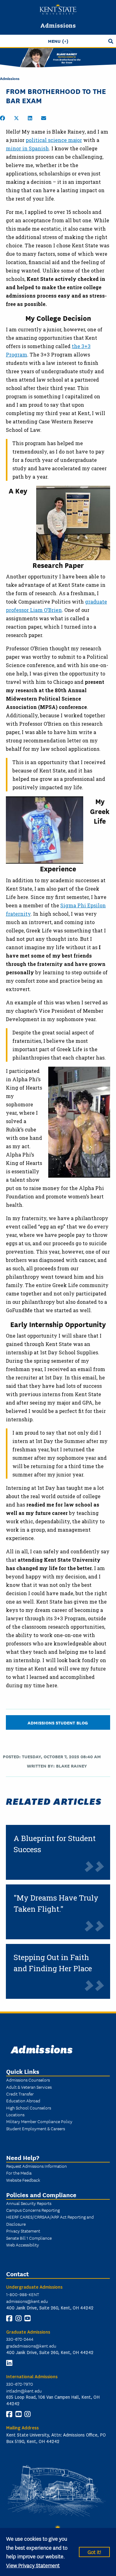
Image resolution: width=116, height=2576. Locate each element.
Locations (15, 2114)
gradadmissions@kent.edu (31, 2346)
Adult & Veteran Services (29, 2087)
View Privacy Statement (33, 2565)
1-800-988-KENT (23, 2294)
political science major (54, 140)
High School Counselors (29, 2108)
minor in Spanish (27, 148)
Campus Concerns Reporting (33, 2210)
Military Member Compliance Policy (39, 2121)
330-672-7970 (20, 2384)
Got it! (94, 2552)
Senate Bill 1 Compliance (29, 2238)
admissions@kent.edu (27, 2301)
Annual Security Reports (29, 2203)
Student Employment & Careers (36, 2128)
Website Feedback (23, 2180)
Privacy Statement (23, 2231)
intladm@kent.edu (24, 2391)
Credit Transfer (20, 2094)
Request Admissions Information (37, 2166)
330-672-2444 (20, 2339)
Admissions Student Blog (58, 1722)
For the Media (19, 2173)
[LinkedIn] (9, 2363)
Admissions (58, 25)
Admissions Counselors (28, 2080)
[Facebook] (9, 2318)
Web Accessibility (23, 2245)
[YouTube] (28, 2318)
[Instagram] (19, 2318)
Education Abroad (23, 2100)
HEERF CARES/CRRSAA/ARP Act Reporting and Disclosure (50, 2220)
